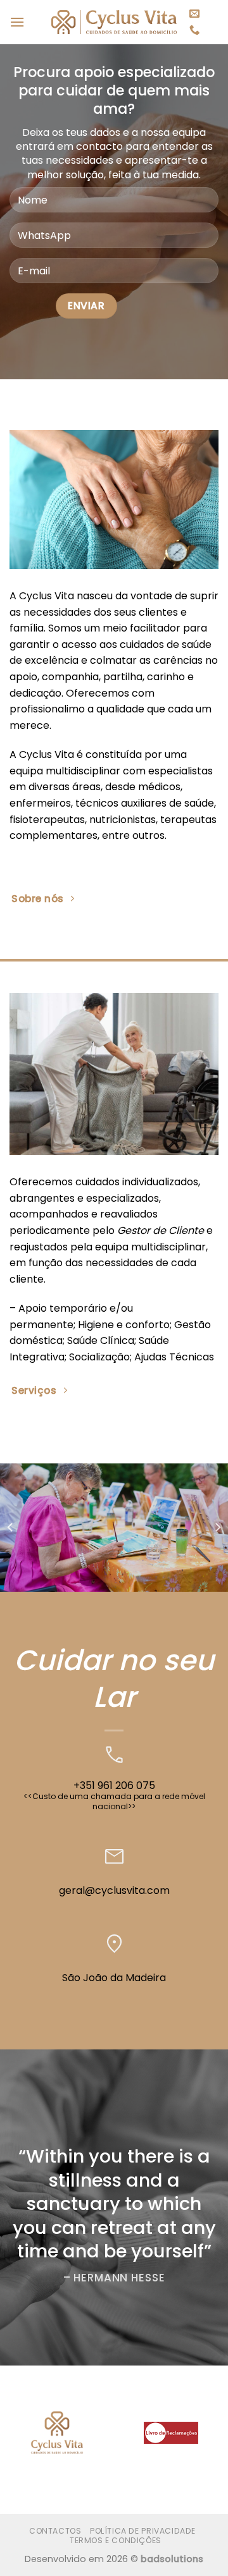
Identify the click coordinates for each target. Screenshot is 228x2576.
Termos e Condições (116, 2540)
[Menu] (17, 22)
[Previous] (11, 1528)
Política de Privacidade (143, 2531)
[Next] (217, 1528)
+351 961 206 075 (114, 1785)
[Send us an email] (194, 14)
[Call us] (194, 30)
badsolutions (172, 2559)
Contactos (55, 2531)
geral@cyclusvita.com (114, 1890)
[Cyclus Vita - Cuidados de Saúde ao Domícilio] (114, 22)
